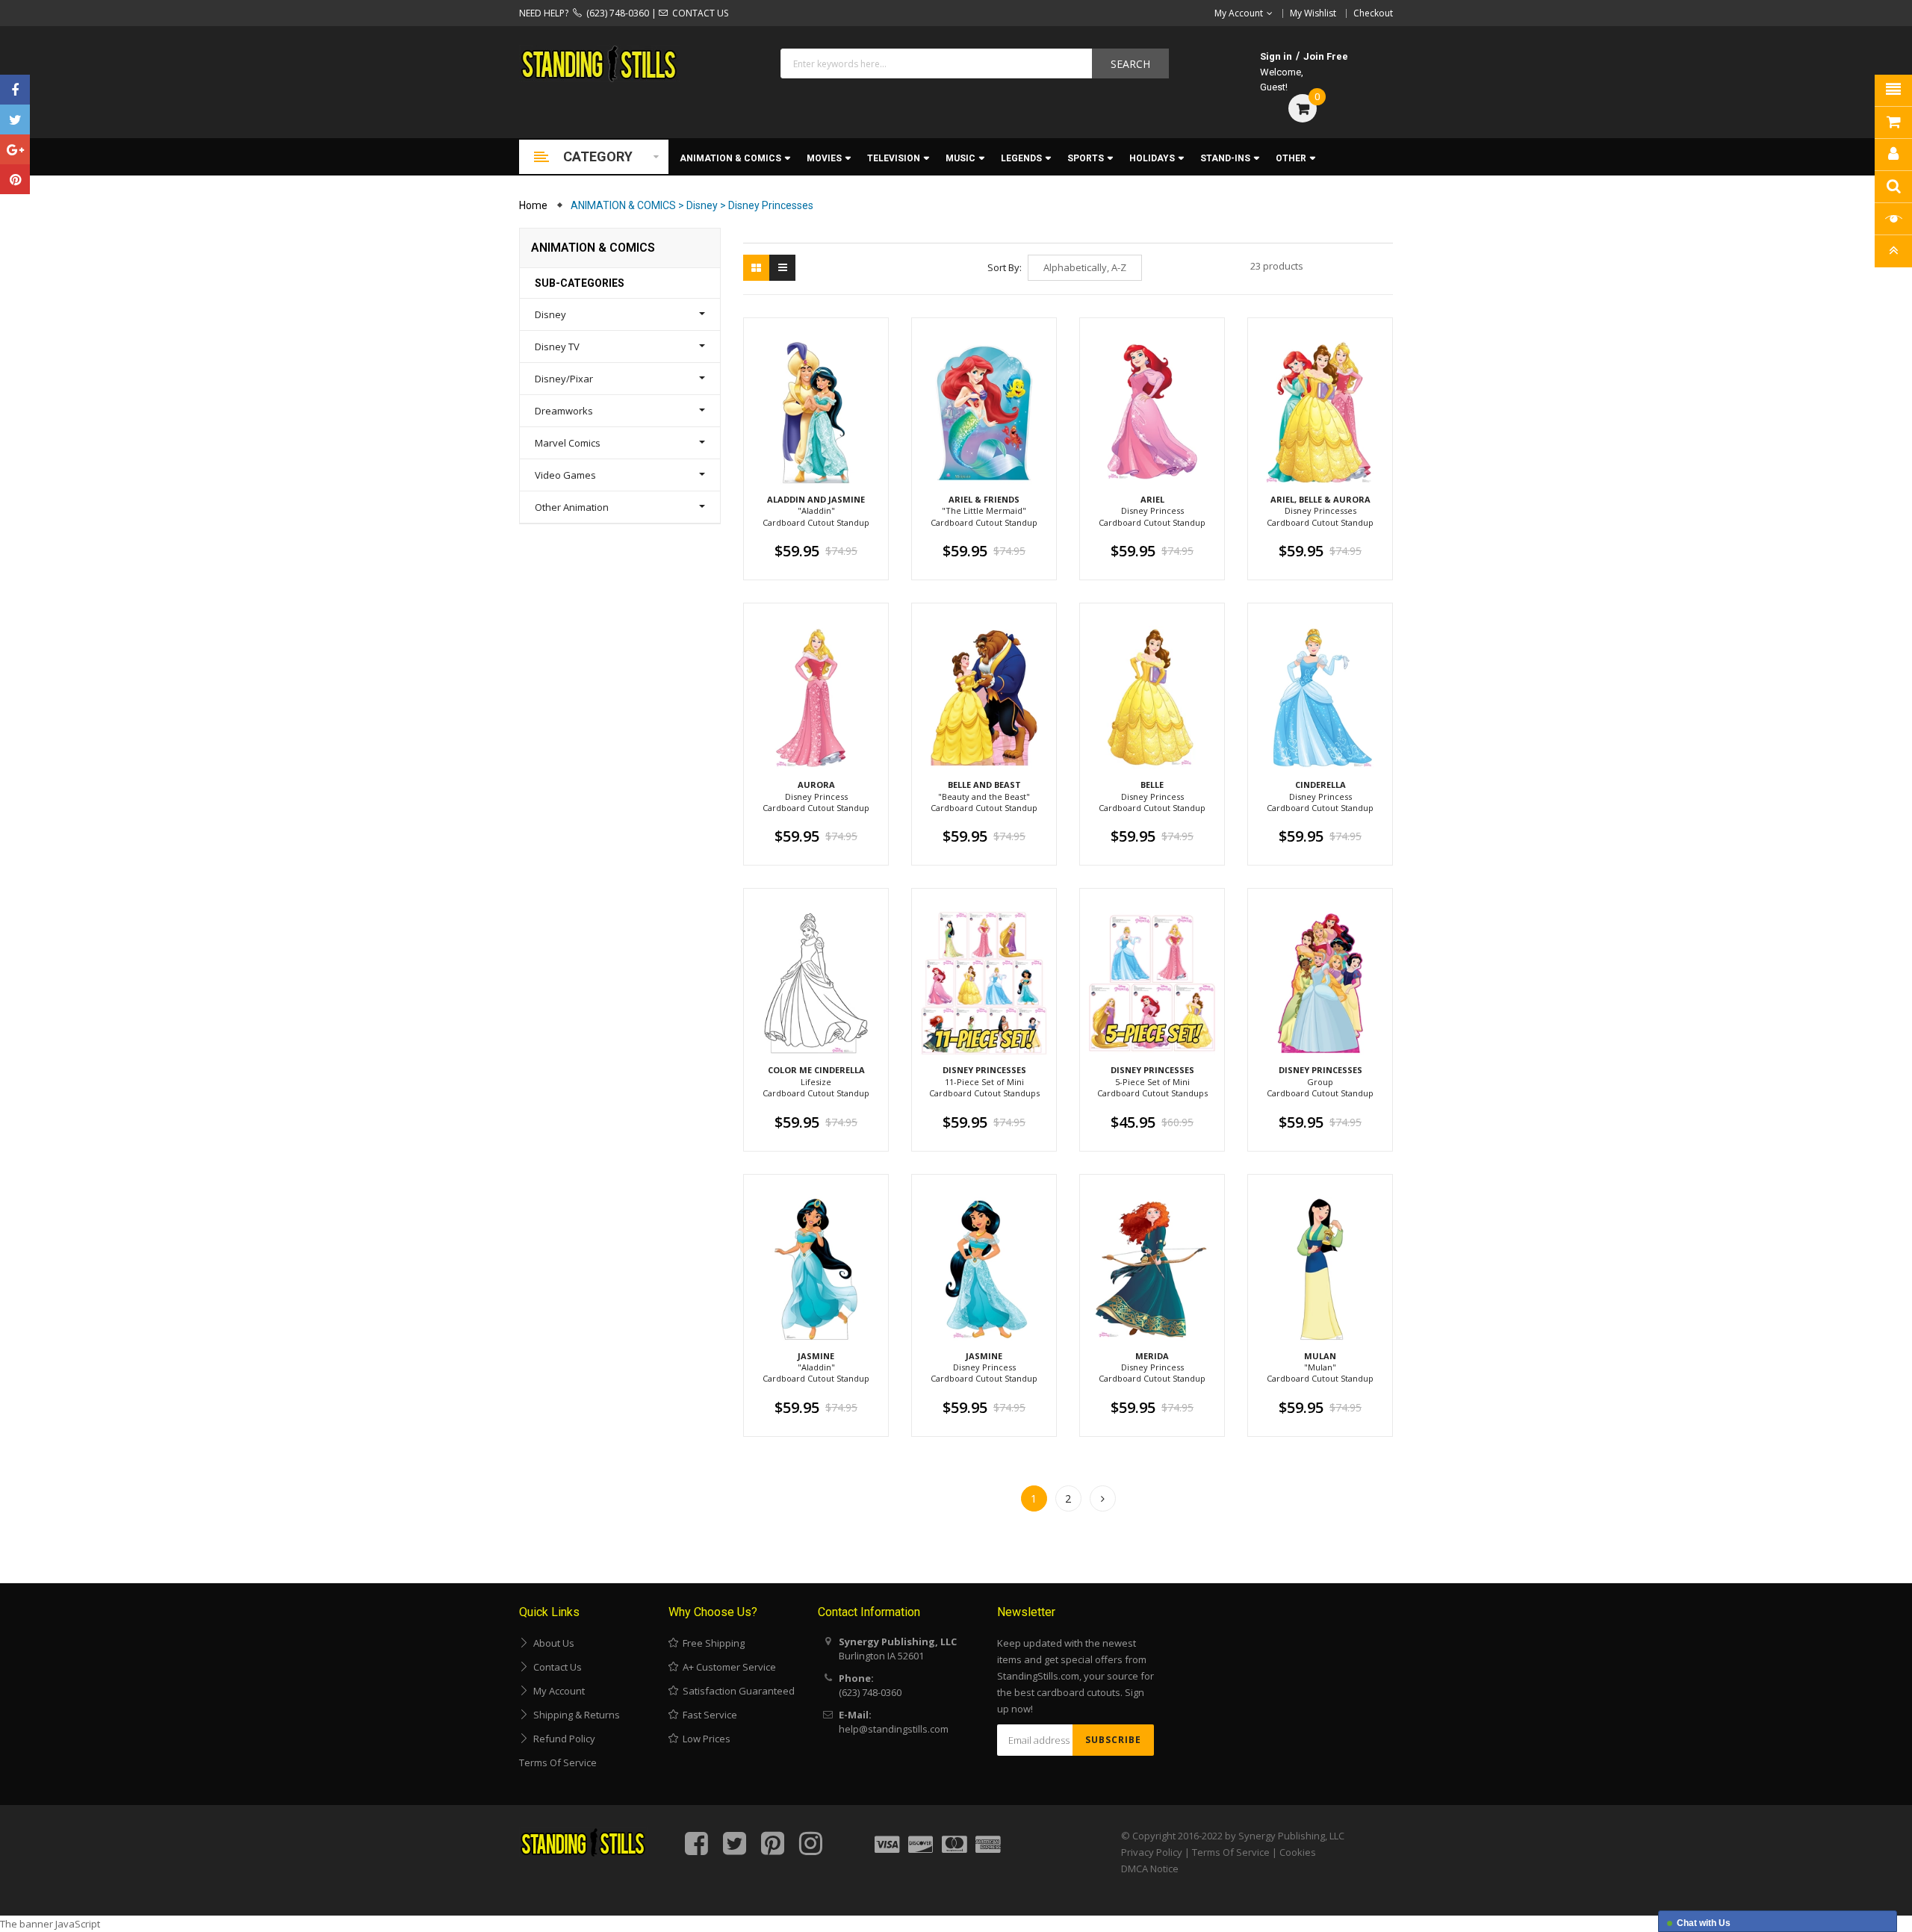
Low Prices (704, 1739)
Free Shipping (711, 1643)
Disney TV (557, 347)
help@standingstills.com (894, 1729)
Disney (550, 314)
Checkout (1373, 13)
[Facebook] (15, 90)
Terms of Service (558, 1762)
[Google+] (15, 149)
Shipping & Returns (574, 1715)
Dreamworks (564, 411)
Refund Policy (562, 1739)
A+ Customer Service (727, 1667)
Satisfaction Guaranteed (736, 1691)
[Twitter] (15, 119)
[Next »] (1103, 1498)
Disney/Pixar (564, 379)
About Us (552, 1643)
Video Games (565, 475)
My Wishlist (1313, 13)
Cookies (1298, 1852)
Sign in (1276, 56)
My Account (557, 1691)
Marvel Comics (568, 443)
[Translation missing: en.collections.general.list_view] (782, 268)
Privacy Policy (1152, 1852)
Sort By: (1005, 267)
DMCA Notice (1150, 1869)
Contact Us (555, 1667)
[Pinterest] (15, 179)
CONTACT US (698, 13)
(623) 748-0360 (615, 13)
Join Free (1326, 56)
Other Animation (572, 507)
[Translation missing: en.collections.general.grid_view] (756, 268)
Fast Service (708, 1715)
